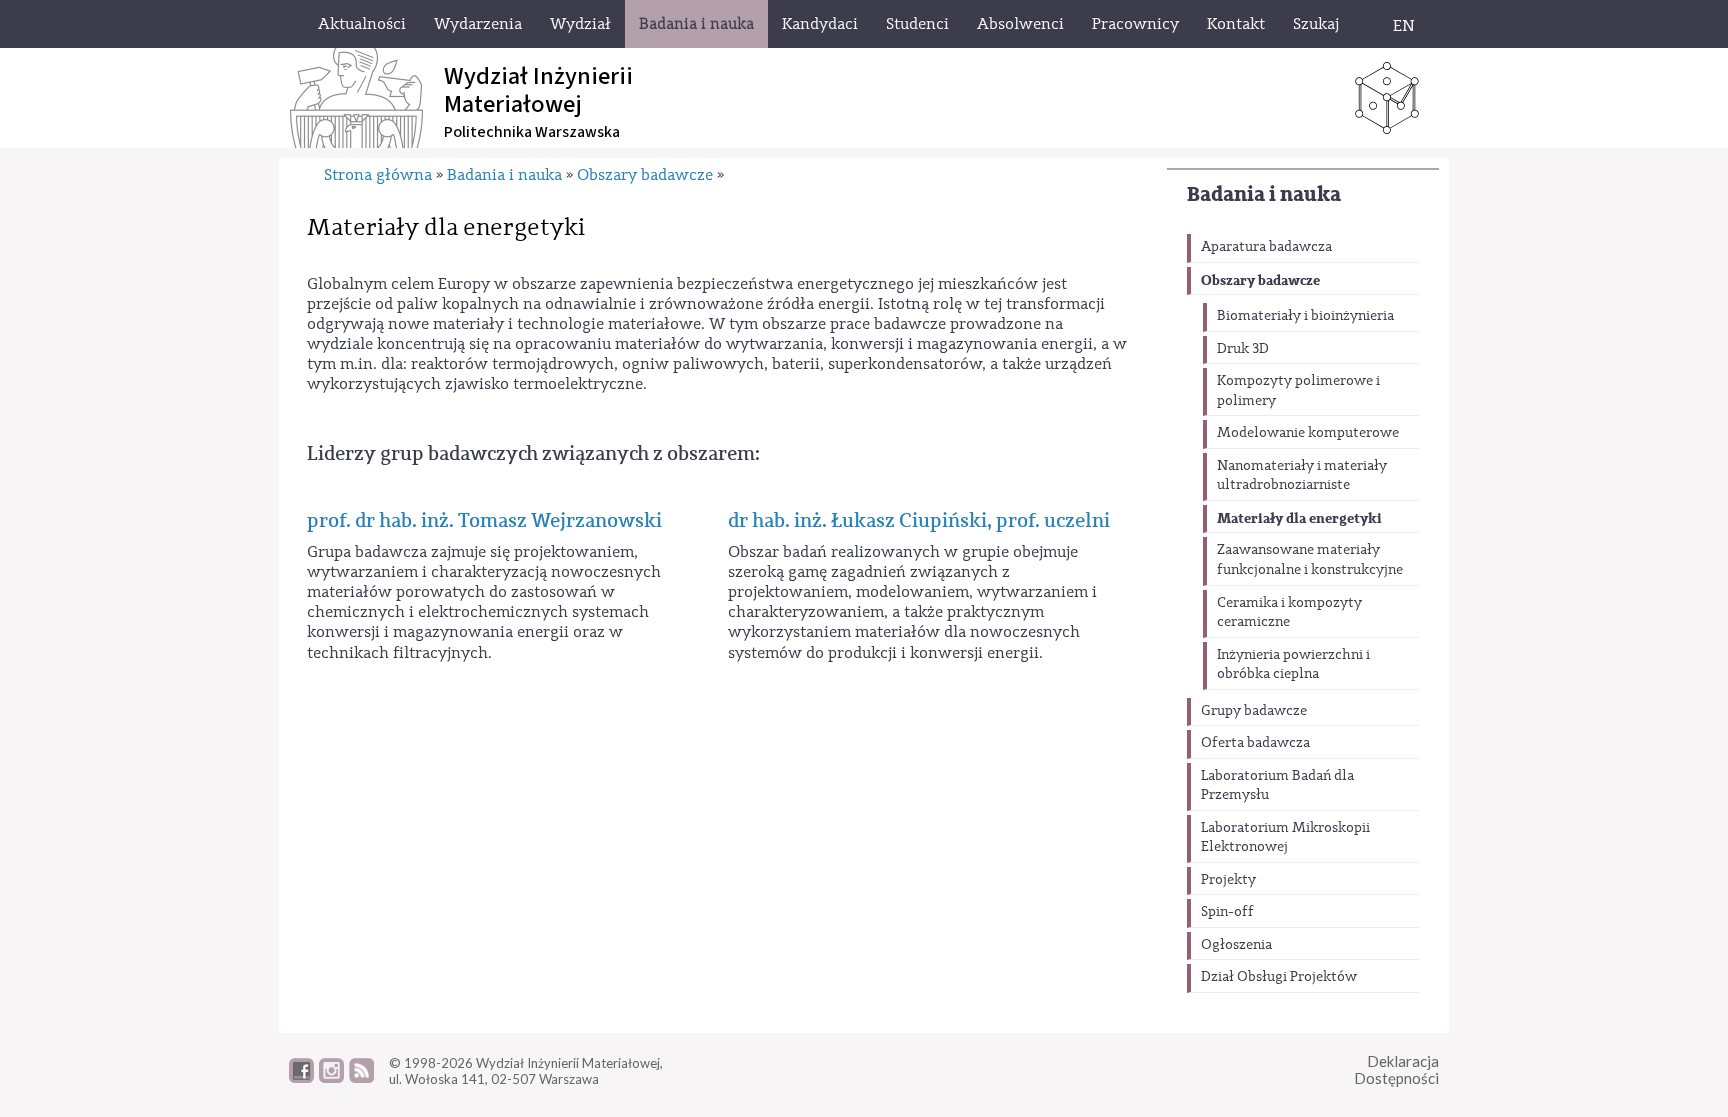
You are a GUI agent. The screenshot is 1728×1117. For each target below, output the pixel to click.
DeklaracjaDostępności (1396, 1069)
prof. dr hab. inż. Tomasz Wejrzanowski (484, 521)
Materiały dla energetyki (1299, 518)
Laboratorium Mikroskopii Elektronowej (1285, 838)
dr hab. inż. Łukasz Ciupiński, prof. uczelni (919, 521)
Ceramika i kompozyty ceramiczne (1289, 613)
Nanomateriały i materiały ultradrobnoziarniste (1302, 476)
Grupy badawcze (1254, 711)
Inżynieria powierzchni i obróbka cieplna (1293, 665)
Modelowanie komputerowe (1308, 433)
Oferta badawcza (1255, 743)
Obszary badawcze (1260, 280)
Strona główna (378, 175)
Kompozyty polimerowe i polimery (1298, 391)
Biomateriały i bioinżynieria (1305, 316)
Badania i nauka (1264, 194)
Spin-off (1227, 912)
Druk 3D (1243, 349)
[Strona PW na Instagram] (331, 1078)
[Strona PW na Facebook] (301, 1078)
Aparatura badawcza (1266, 247)
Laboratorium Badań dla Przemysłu (1277, 786)
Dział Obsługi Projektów (1279, 977)
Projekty (1228, 880)
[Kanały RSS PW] (361, 1078)
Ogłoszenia (1236, 945)
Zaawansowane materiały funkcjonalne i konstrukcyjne (1310, 560)
